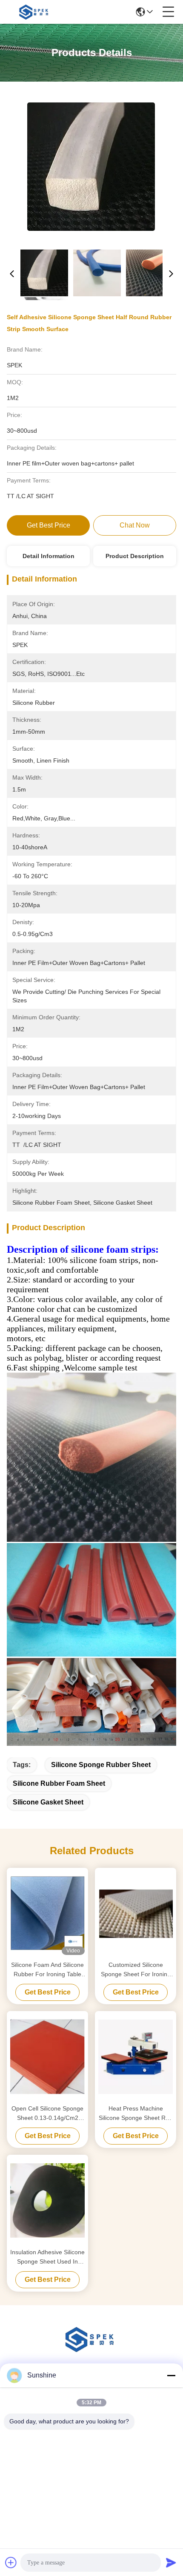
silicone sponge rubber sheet (101, 1765)
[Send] (171, 2562)
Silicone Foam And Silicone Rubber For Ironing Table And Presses (47, 1970)
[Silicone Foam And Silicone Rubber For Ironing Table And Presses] (47, 1913)
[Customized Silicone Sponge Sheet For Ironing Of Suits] (136, 1913)
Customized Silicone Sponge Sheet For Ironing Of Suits (136, 1970)
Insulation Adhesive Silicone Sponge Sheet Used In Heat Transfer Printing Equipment (47, 2257)
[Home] (91, 2350)
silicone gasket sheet (48, 1802)
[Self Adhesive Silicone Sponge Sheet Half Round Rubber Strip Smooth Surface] (91, 166)
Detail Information (49, 556)
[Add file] (11, 2562)
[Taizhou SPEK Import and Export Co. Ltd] (35, 12)
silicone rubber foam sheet (59, 1783)
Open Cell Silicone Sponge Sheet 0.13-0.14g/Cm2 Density (47, 2114)
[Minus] (171, 2375)
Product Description (135, 556)
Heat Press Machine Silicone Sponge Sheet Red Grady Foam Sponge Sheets (136, 2114)
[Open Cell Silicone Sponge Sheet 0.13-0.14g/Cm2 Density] (47, 2057)
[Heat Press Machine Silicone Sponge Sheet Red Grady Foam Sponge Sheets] (136, 2057)
